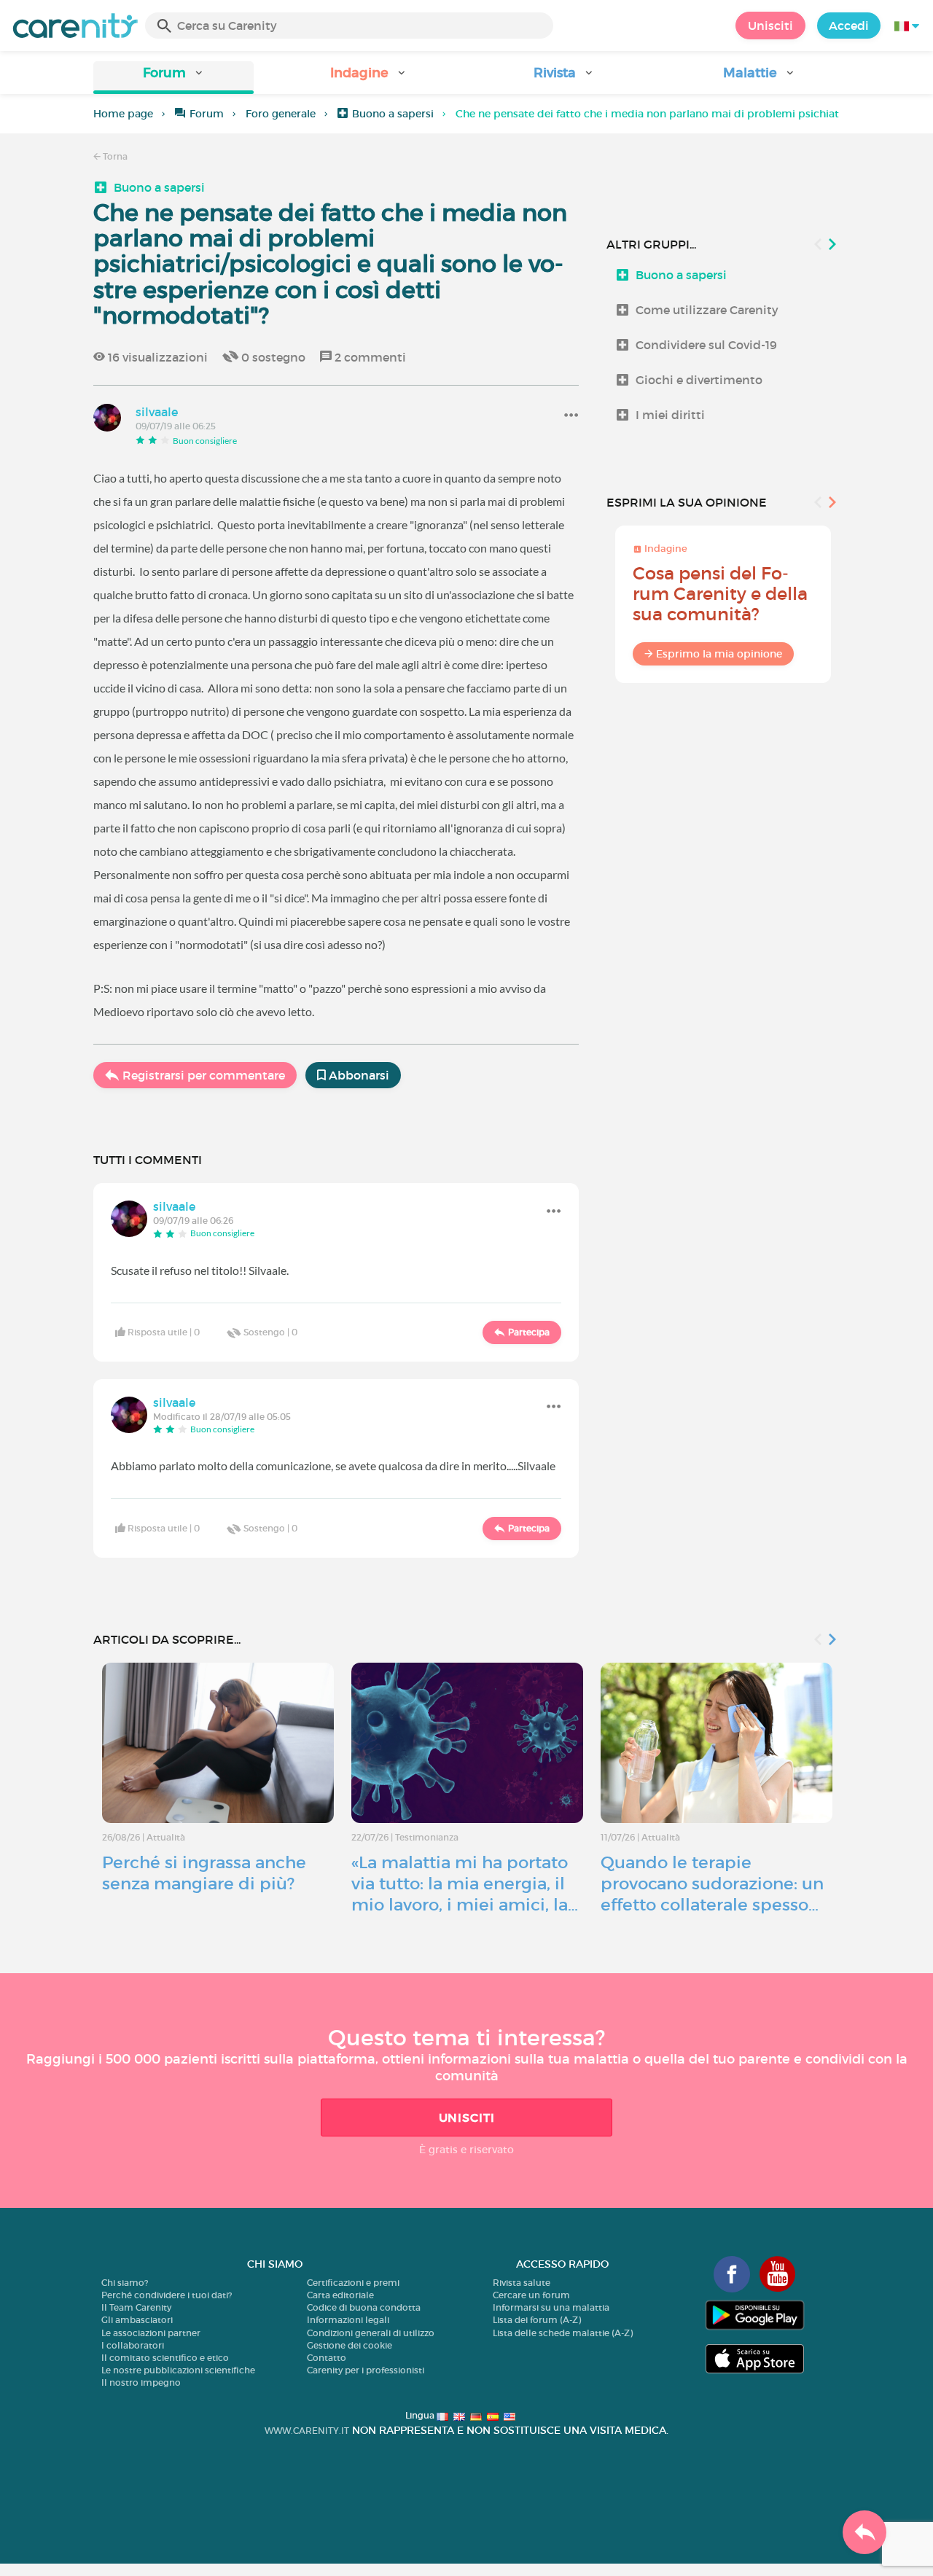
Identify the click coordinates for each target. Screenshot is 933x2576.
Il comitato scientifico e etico (165, 2358)
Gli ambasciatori (137, 2320)
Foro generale (281, 114)
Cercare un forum (531, 2295)
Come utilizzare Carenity (707, 310)
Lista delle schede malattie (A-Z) (563, 2333)
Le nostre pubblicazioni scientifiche (178, 2370)
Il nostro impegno (141, 2382)
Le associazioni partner (151, 2333)
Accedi (849, 26)
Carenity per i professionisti (366, 2370)
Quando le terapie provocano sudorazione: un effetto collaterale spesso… (712, 1884)
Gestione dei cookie (350, 2345)
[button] (173, 78)
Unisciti (770, 26)
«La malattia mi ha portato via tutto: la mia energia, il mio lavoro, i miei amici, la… (465, 1884)
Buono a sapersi (393, 114)
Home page (123, 114)
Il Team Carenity (136, 2307)
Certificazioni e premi (353, 2283)
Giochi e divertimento (699, 380)
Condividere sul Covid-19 (706, 345)
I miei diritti (670, 415)
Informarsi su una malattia (551, 2307)
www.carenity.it (307, 2431)
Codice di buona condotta (364, 2307)
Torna (114, 156)
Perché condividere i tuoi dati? (167, 2295)
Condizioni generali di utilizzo (371, 2333)
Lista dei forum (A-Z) (537, 2320)
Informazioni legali (348, 2320)
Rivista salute (522, 2283)
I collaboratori (133, 2345)
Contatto (327, 2358)
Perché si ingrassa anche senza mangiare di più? (204, 1873)
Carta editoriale (340, 2295)
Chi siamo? (125, 2283)
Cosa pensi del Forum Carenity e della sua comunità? (720, 594)
